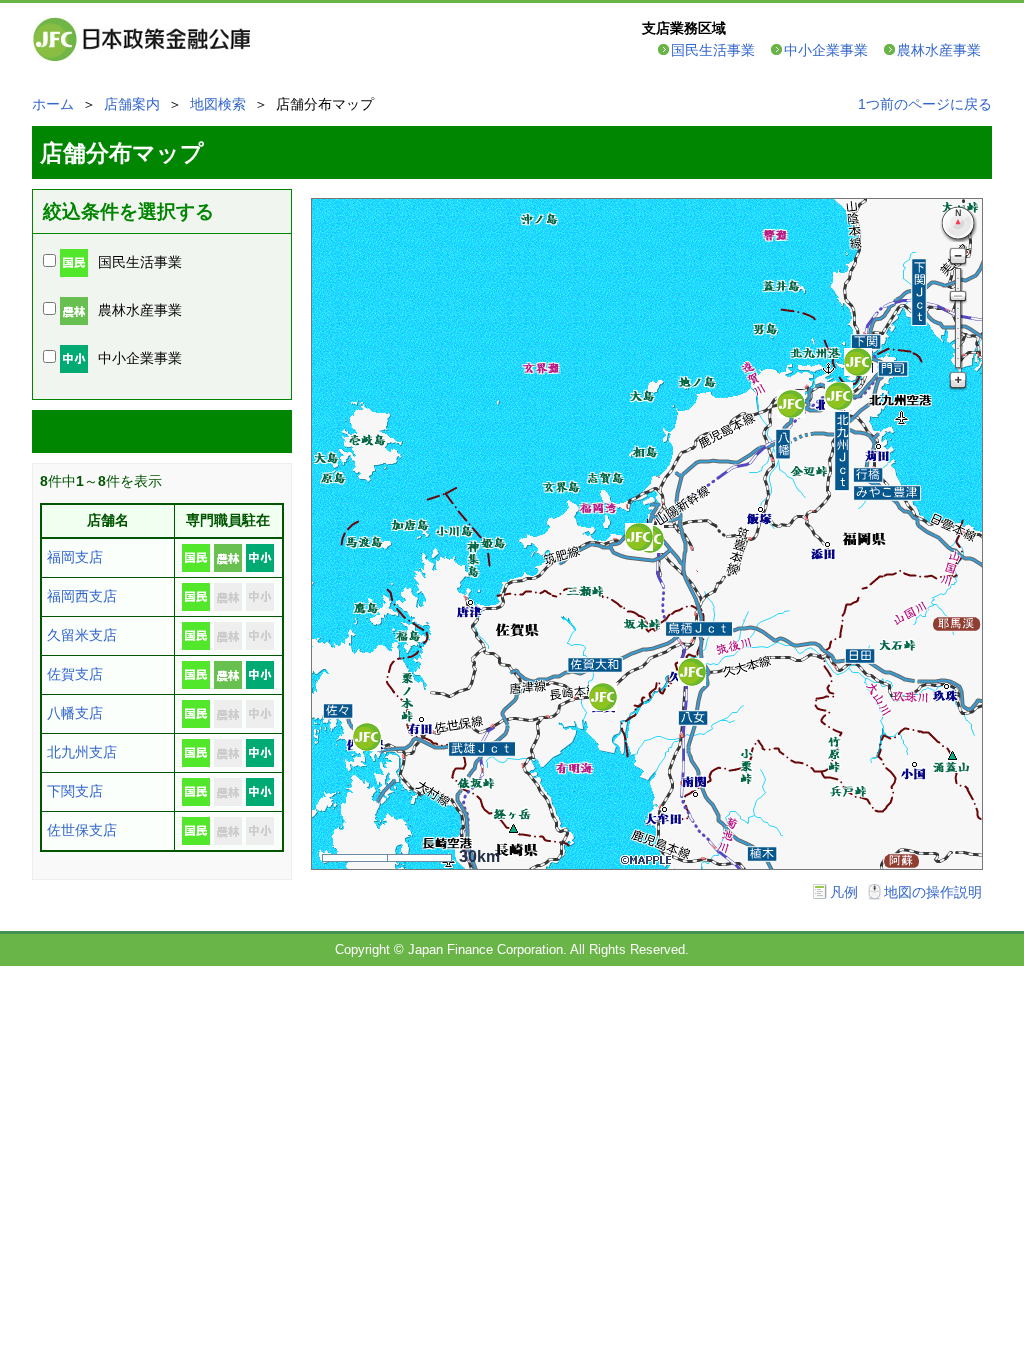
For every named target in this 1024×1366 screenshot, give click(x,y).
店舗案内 (132, 104)
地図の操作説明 (933, 892)
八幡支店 (75, 713)
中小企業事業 (826, 50)
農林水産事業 (939, 50)
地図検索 (218, 104)
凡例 (844, 892)
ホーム (53, 104)
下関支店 (75, 791)
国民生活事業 (713, 50)
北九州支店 (82, 752)
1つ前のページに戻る (925, 104)
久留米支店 (82, 635)
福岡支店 (75, 557)
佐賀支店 (75, 674)
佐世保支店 (82, 830)
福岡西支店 (82, 596)
